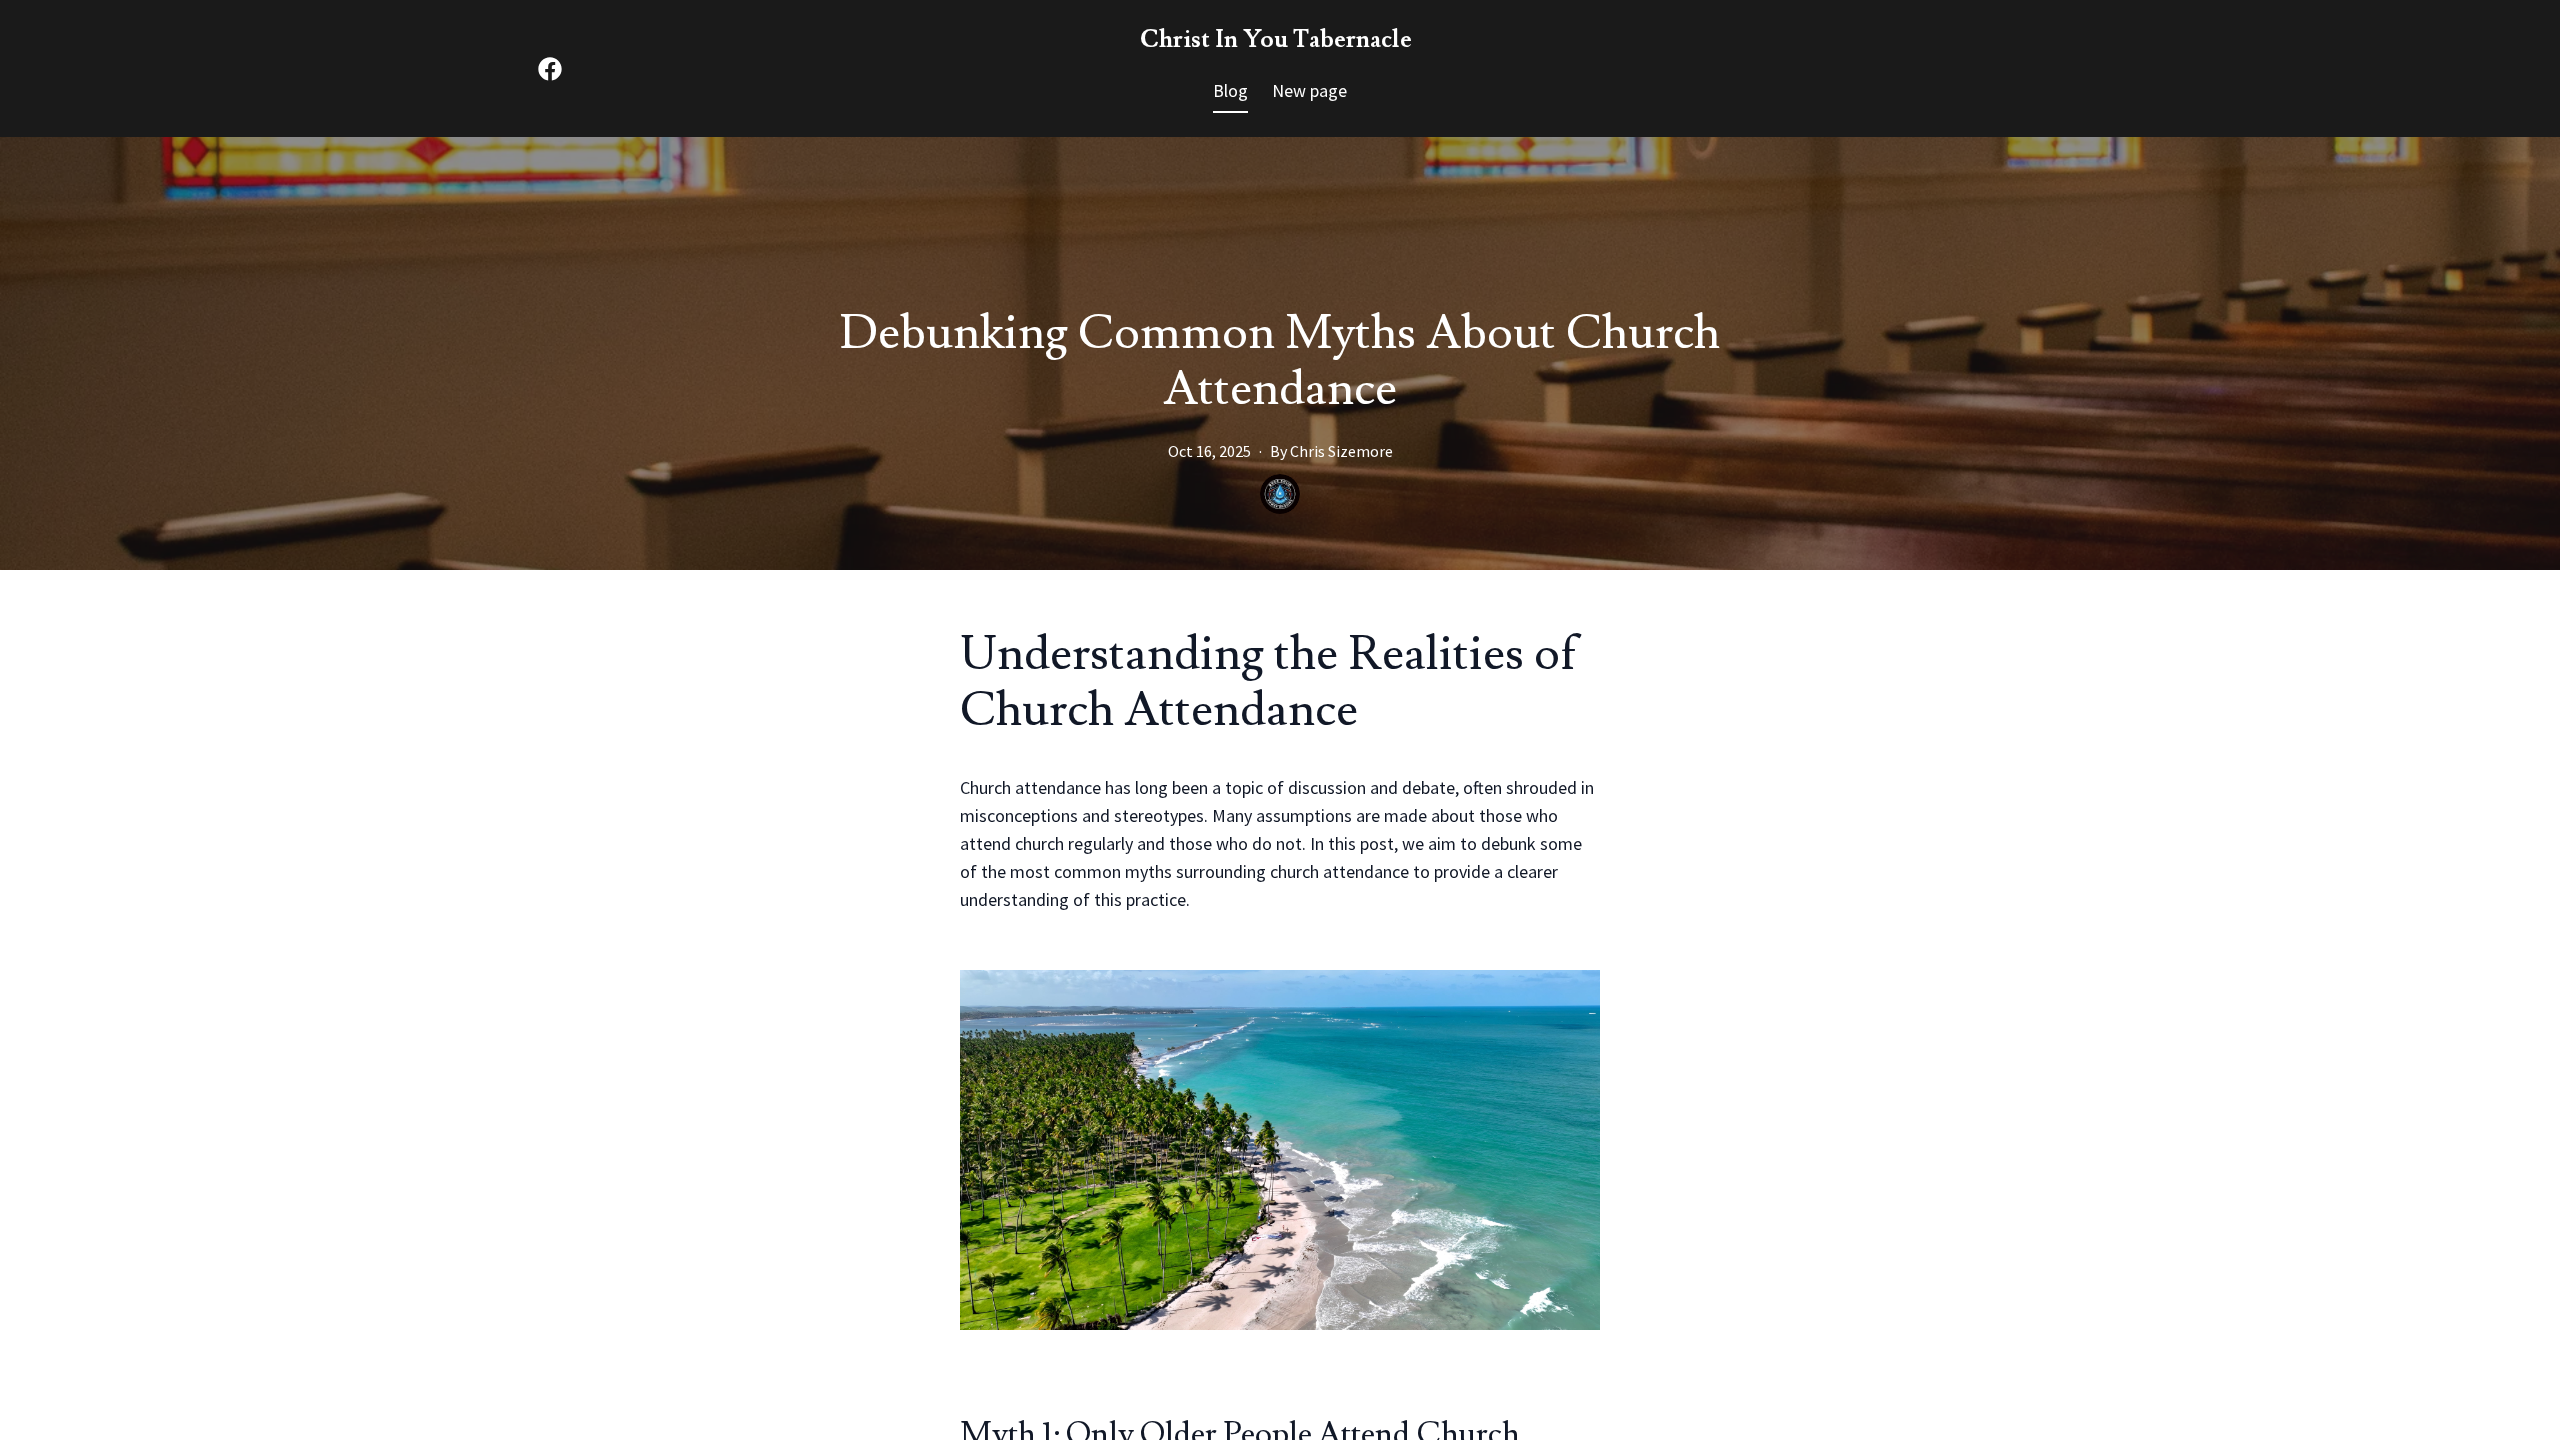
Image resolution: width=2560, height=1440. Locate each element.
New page (1309, 90)
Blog (1230, 90)
